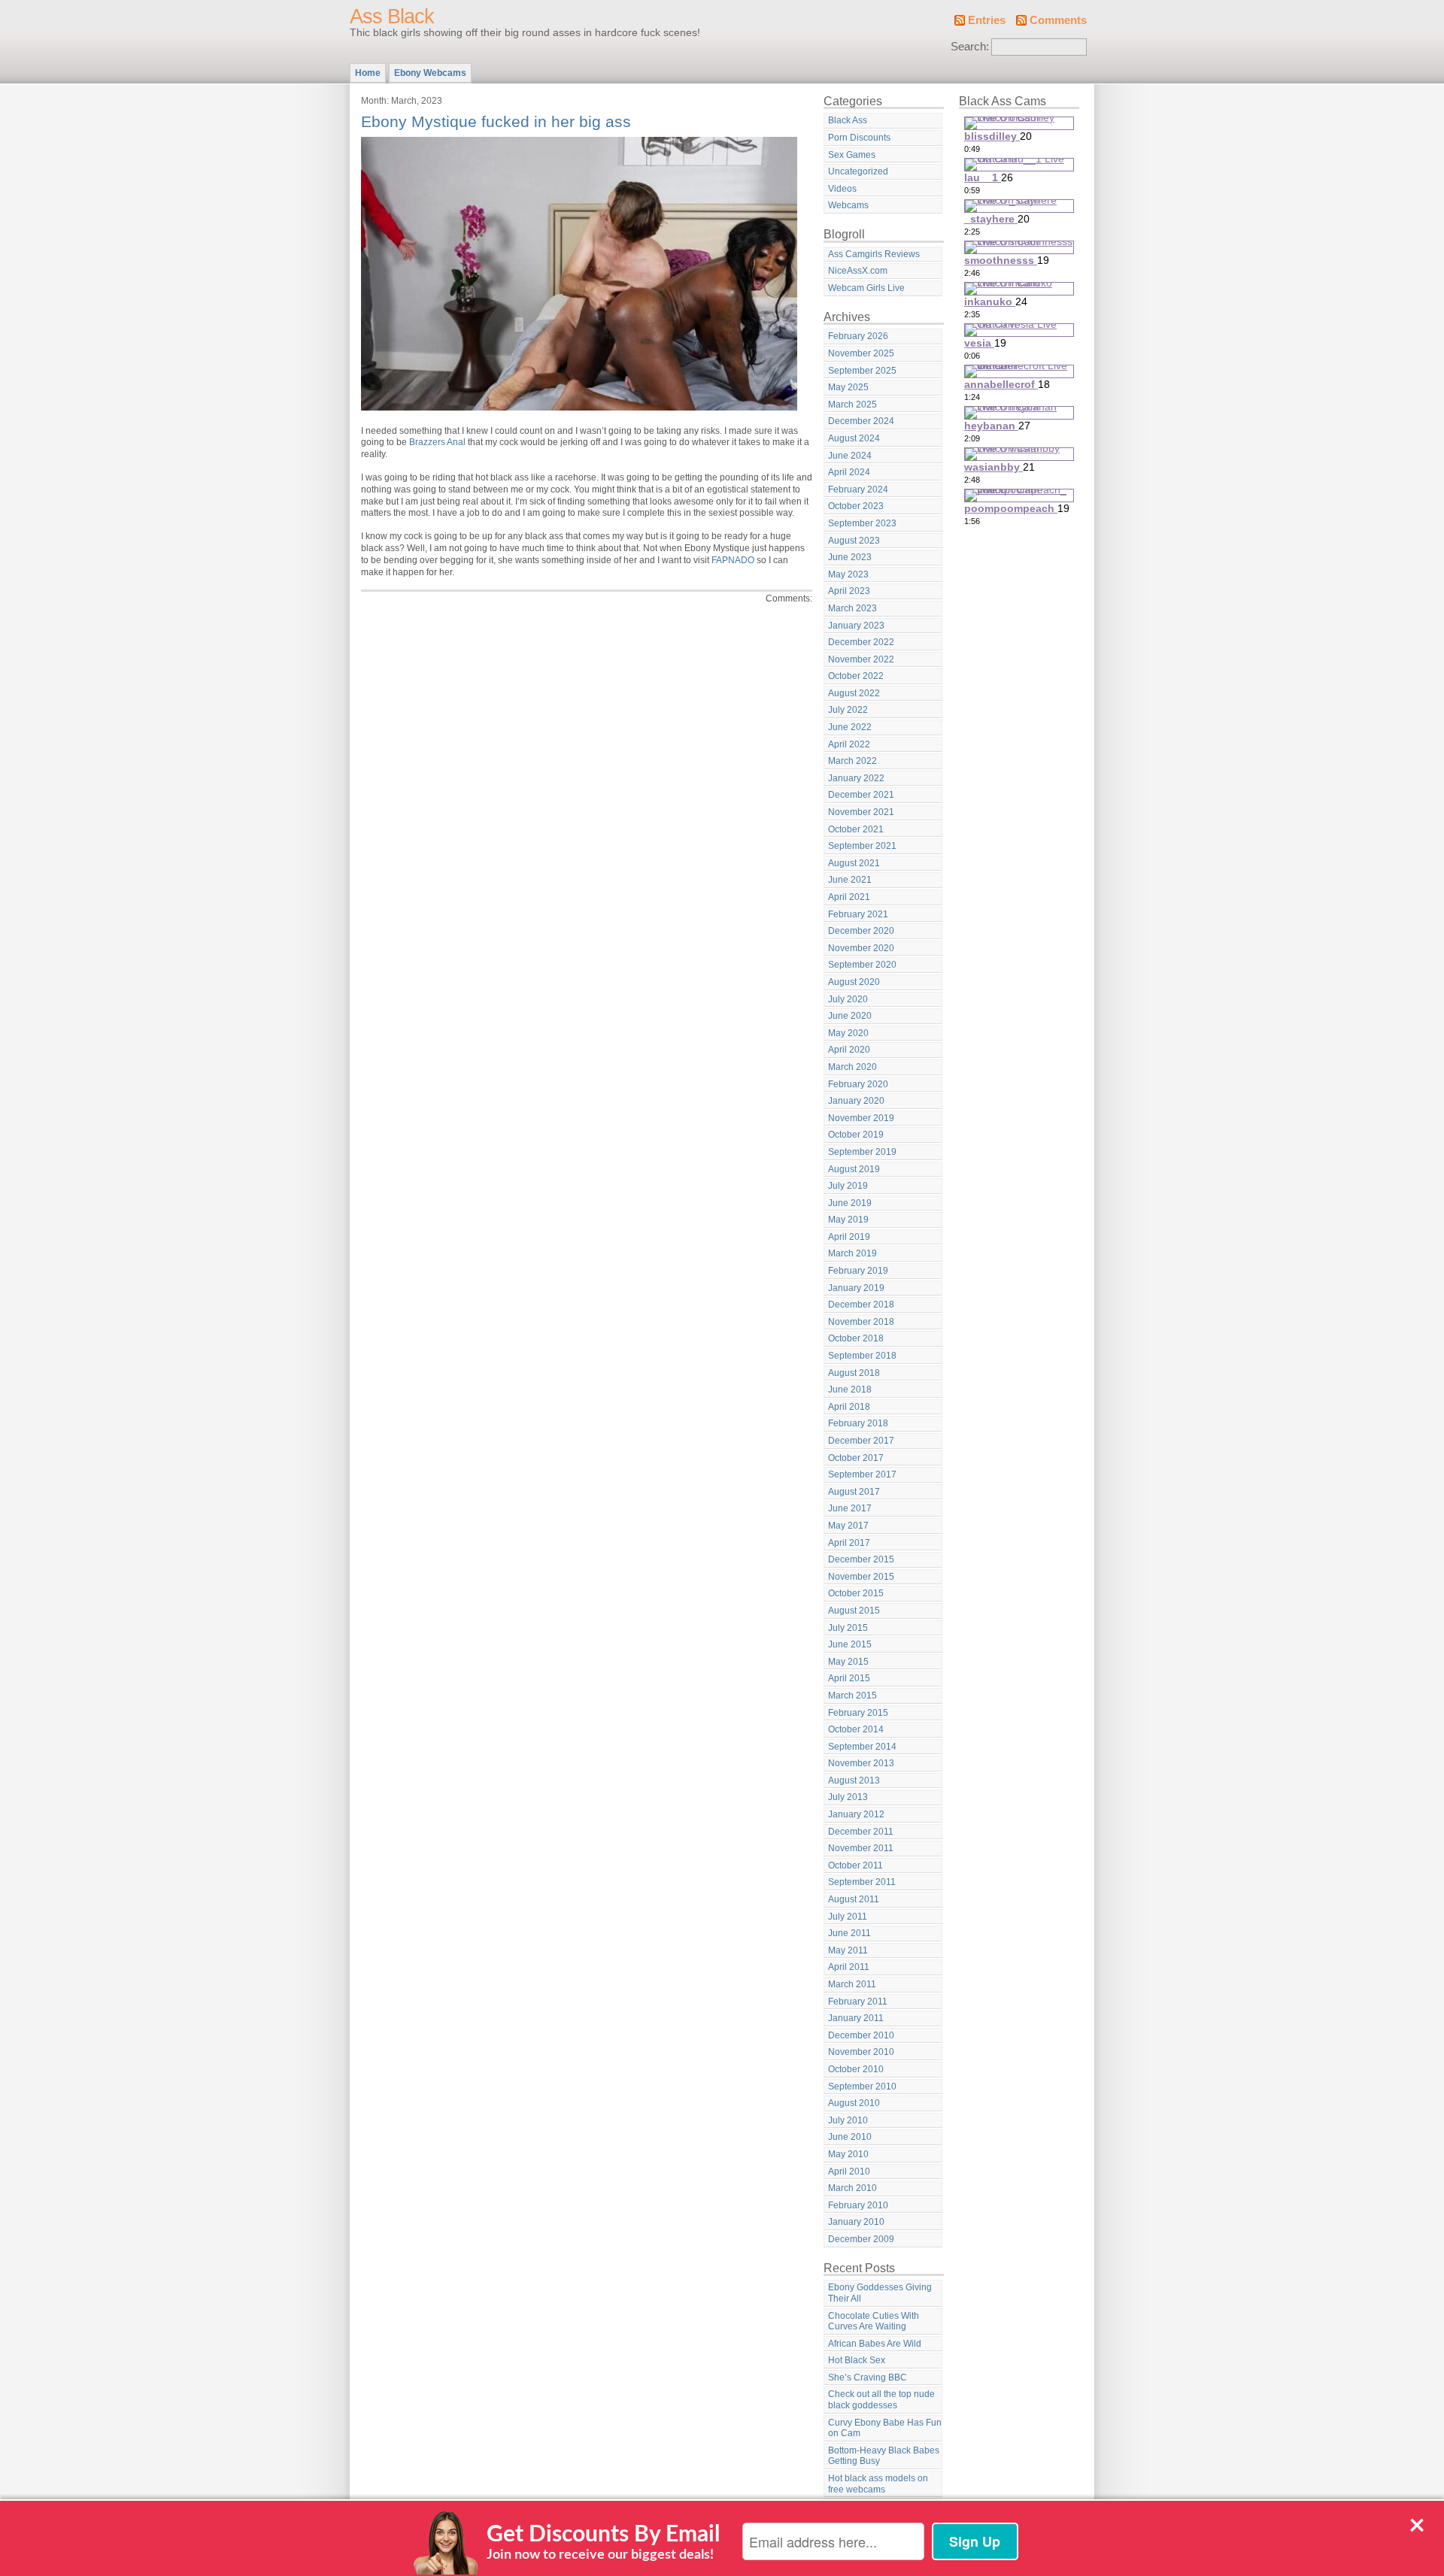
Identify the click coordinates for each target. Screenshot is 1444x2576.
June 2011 (849, 1933)
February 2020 (858, 1084)
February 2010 (858, 2205)
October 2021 (856, 829)
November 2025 (861, 353)
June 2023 (850, 557)
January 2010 (856, 2222)
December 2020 (861, 931)
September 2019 (862, 1152)
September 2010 (862, 2087)
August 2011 (854, 1899)
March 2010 (852, 2188)
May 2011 (848, 1950)
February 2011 (858, 2002)
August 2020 (854, 982)
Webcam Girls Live (866, 288)
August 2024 (854, 438)
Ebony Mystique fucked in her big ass (496, 121)
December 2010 (861, 2035)
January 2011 (856, 2018)
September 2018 (862, 1356)
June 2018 (850, 1390)
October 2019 (856, 1135)
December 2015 (861, 1559)
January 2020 (856, 1101)
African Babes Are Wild (875, 2344)
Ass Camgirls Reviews (874, 254)
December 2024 (861, 421)
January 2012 (856, 1814)
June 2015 (850, 1644)
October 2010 (856, 2069)
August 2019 (854, 1169)
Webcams (848, 205)
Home (368, 73)
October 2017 (856, 1458)
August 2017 (854, 1492)
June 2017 (850, 1508)
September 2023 (862, 523)
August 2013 (854, 1780)
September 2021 (862, 846)
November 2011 (861, 1848)
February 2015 (858, 1713)
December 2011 (861, 1832)
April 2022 (849, 744)
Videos (842, 189)
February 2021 (858, 914)
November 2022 (861, 659)
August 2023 (854, 541)
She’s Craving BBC (868, 2377)
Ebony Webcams (430, 73)
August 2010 (854, 2103)
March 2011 (852, 1984)
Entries (987, 20)
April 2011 (849, 1967)
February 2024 (858, 489)
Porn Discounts (859, 138)
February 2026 (858, 336)
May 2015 (848, 1662)
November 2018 (861, 1322)
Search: (970, 47)
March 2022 (852, 761)
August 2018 (854, 1373)
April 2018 (849, 1407)
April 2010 (849, 2171)
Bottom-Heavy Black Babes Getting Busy (884, 2456)
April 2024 (849, 472)
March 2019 (852, 1253)
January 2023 (856, 626)
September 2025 (862, 371)
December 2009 (861, 2239)
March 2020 (852, 1067)
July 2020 (848, 999)
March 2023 (852, 608)
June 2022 (850, 727)
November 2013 (861, 1763)
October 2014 (856, 1729)
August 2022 (854, 693)
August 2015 (854, 1611)
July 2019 (848, 1186)
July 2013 (848, 1797)
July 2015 (848, 1628)
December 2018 (861, 1305)
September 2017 (862, 1474)
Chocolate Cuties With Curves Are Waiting (874, 2321)
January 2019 (856, 1288)
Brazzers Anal (437, 442)
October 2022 (856, 676)
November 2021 (861, 812)
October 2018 (856, 1338)
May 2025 (848, 387)
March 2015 (852, 1696)
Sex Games (852, 155)
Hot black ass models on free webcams (878, 2484)
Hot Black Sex (857, 2360)
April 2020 (849, 1050)
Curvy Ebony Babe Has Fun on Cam (885, 2428)
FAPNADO (733, 560)
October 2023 (856, 506)
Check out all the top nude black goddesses (881, 2400)
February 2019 (858, 1271)
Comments (1058, 20)
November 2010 (861, 2052)
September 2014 (862, 1747)
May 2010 (848, 2154)
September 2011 (862, 1882)
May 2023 (848, 574)
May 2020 (848, 1033)
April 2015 (849, 1678)
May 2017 (848, 1526)
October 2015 (856, 1593)
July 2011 (848, 1917)
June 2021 (850, 880)
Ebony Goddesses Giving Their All (880, 2293)
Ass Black (392, 17)
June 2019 (850, 1203)
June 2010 (850, 2137)
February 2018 (858, 1423)
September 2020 (862, 965)
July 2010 (848, 2120)
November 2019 (861, 1118)
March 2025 (852, 405)
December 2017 (861, 1441)
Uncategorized (858, 171)
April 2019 (849, 1237)
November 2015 (861, 1577)
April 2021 (849, 897)
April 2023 (849, 591)
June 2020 (850, 1016)
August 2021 (854, 863)
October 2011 (855, 1865)
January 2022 (856, 778)
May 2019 (848, 1220)
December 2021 (861, 795)
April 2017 (849, 1543)
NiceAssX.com (858, 271)
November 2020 (861, 948)
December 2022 (861, 642)
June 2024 (850, 456)
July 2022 (848, 710)
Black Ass (848, 120)
